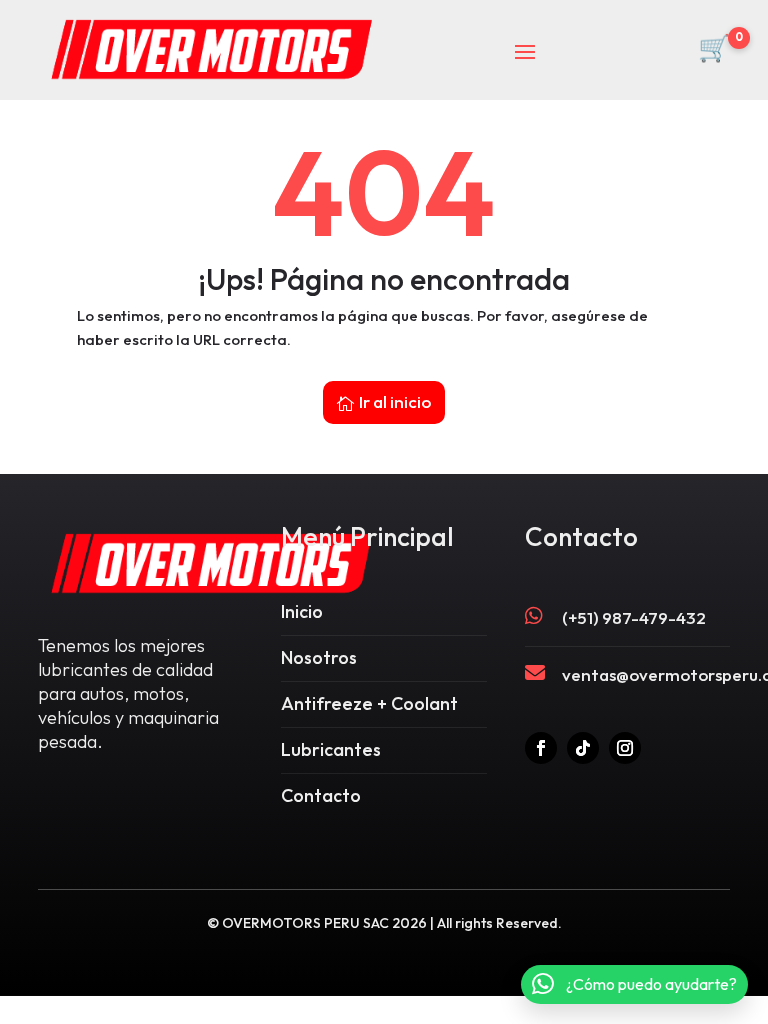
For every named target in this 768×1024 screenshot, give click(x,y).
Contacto (321, 795)
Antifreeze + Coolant (369, 703)
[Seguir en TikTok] (583, 748)
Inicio (302, 611)
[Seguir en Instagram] (625, 748)
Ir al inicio (395, 401)
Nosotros (319, 657)
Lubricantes (331, 749)
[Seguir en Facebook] (541, 748)
